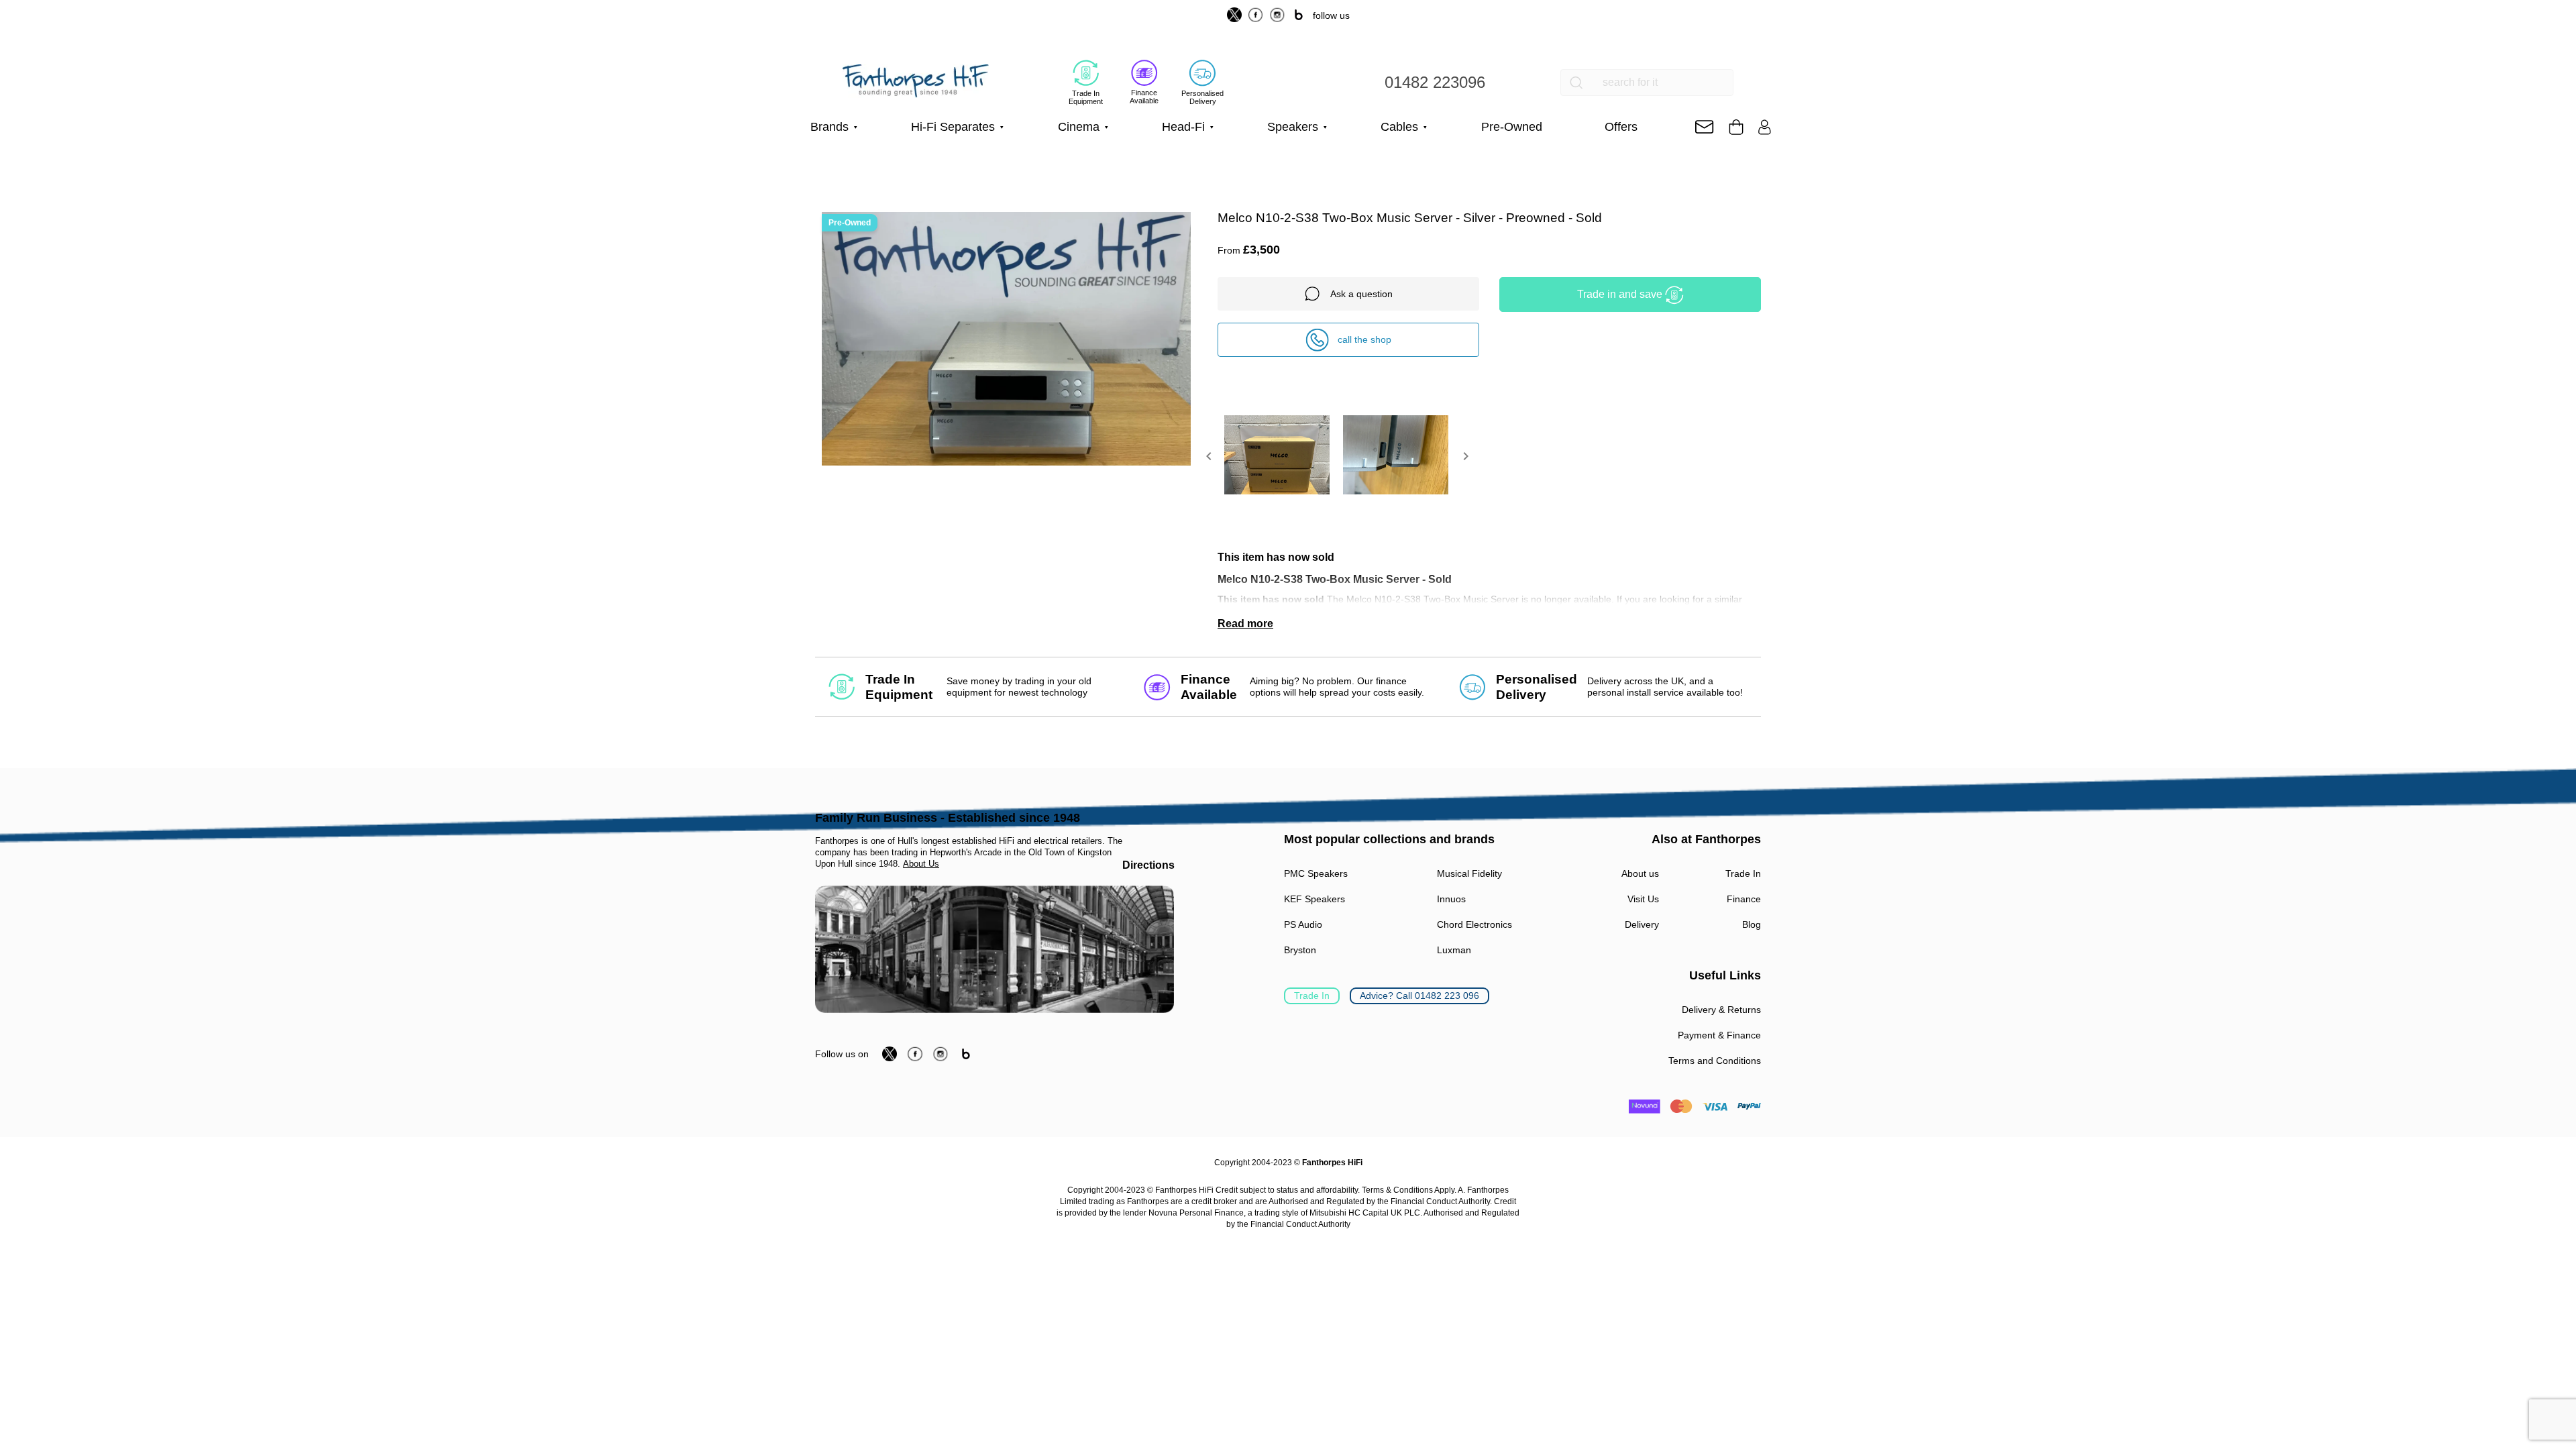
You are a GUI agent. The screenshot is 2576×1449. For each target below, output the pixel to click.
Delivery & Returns (1721, 1010)
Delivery (1642, 924)
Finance (1744, 899)
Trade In (1312, 996)
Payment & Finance (1719, 1035)
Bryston (1300, 950)
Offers (1621, 127)
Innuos (1451, 899)
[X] (1234, 15)
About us (1640, 873)
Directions (1148, 865)
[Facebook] (1256, 15)
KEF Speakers (1314, 899)
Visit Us (1643, 899)
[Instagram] (1277, 15)
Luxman (1454, 950)
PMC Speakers (1316, 873)
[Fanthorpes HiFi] (916, 81)
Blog (1752, 924)
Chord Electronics (1474, 924)
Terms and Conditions (1715, 1061)
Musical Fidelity (1469, 873)
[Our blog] (1299, 15)
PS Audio (1303, 924)
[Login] (1765, 127)
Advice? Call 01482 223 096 (1419, 996)
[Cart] (1736, 127)
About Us (921, 864)
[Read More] (1489, 624)
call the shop (1364, 339)
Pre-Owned (1512, 127)
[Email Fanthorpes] (1704, 127)
